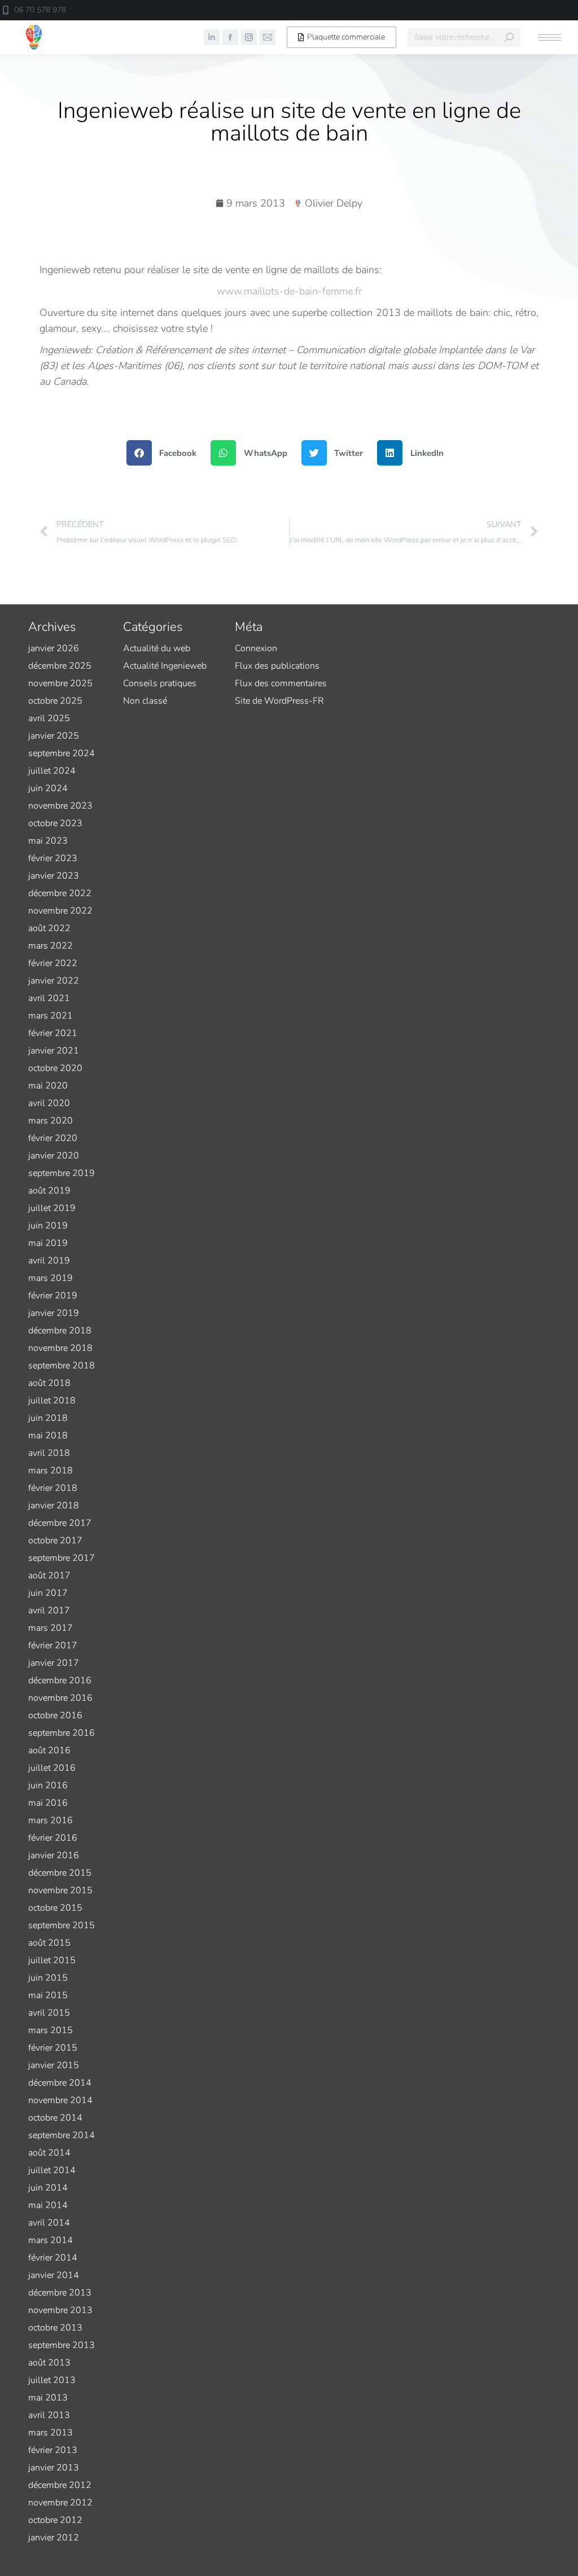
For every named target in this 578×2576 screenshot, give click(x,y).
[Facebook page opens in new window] (230, 37)
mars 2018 (51, 1471)
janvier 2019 (54, 1313)
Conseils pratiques (160, 683)
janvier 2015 (54, 2065)
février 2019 (53, 1296)
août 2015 (49, 1943)
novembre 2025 (60, 683)
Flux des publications (277, 666)
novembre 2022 (60, 911)
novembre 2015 (60, 1890)
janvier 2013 (54, 2468)
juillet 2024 (52, 771)
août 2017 (49, 1576)
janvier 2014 (54, 2275)
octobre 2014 (55, 2118)
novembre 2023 (60, 806)
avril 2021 (49, 998)
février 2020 (53, 1138)
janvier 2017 (54, 1663)
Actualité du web (157, 648)
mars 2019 (51, 1278)
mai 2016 (48, 1803)
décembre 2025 (60, 666)
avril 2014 (49, 2223)
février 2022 (53, 963)
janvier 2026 (54, 648)
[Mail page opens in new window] (268, 37)
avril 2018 (49, 1453)
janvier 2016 (54, 1855)
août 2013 (49, 2363)
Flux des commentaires (281, 683)
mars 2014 (51, 2240)
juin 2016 (48, 1785)
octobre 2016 (55, 1715)
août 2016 (49, 1750)
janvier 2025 (54, 736)
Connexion (256, 648)
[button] (410, 10)
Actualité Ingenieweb (165, 666)
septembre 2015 (62, 1925)
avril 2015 (49, 2013)
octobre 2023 (55, 823)
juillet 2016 (52, 1768)
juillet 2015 (52, 1960)
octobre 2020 (55, 1068)
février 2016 (53, 1838)
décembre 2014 (60, 2083)
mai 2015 (48, 1995)
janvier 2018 (54, 1506)
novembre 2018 (60, 1348)
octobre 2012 (55, 2520)
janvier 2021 (54, 1051)
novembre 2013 (60, 2310)
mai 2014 (48, 2205)
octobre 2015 (55, 1908)
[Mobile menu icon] (550, 38)
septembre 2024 (62, 753)
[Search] (509, 37)
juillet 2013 (52, 2380)
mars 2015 (51, 2030)
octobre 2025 (55, 701)
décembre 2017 (60, 1523)
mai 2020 (48, 1086)
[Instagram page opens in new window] (249, 37)
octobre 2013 (55, 2328)
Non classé (145, 701)
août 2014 (49, 2153)
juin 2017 (48, 1593)
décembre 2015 (60, 1873)
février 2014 (53, 2258)
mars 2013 (51, 2433)
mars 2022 (51, 946)
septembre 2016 (62, 1733)
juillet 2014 (52, 2170)
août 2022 (49, 928)
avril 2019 (49, 1261)
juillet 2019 (52, 1208)
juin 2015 (48, 1978)
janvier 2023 (54, 876)
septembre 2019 (62, 1173)
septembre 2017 (62, 1558)
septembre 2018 (62, 1366)
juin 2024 (48, 788)
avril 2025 (49, 718)
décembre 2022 (60, 893)
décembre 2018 (60, 1331)
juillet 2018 (52, 1401)
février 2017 (53, 1645)
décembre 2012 (60, 2485)
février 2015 (53, 2048)
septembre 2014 (62, 2135)
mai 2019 (48, 1243)
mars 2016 (51, 1820)
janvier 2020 (54, 1156)
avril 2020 (49, 1103)
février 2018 (53, 1488)
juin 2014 (48, 2188)
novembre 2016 (60, 1698)
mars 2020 (51, 1121)
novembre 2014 (60, 2100)
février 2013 (53, 2450)
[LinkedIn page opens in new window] (212, 37)
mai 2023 (48, 841)
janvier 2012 (54, 2538)
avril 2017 (49, 1610)
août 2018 (49, 1383)
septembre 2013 (62, 2345)
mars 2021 (51, 1016)
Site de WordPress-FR (279, 701)
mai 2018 (48, 1436)
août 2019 (49, 1191)
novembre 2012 (60, 2503)
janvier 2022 (54, 981)
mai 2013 (48, 2398)
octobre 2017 (55, 1541)
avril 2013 (49, 2415)
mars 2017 (51, 1628)
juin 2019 (48, 1226)
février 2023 (53, 858)
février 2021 (53, 1033)
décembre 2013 (60, 2293)
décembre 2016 (60, 1680)
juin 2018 (48, 1418)
